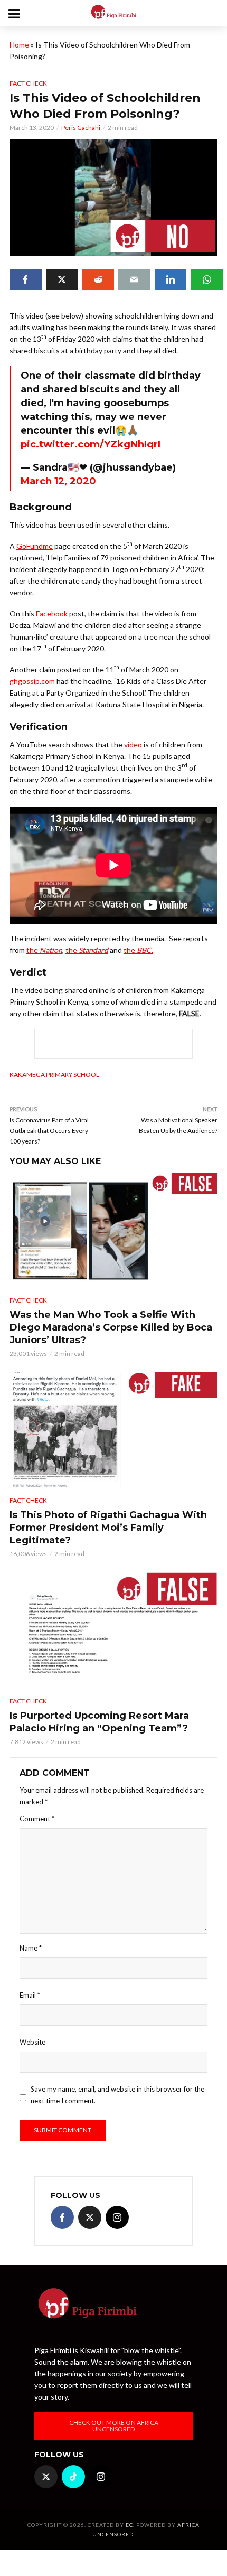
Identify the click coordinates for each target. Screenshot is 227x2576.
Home (19, 45)
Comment (37, 1819)
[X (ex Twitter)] (90, 2217)
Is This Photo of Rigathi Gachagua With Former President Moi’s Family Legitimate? (108, 1528)
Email (30, 1995)
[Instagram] (117, 2217)
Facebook (52, 613)
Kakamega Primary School (54, 1075)
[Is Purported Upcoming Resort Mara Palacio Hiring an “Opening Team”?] (113, 1631)
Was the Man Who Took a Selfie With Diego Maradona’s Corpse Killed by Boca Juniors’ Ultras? (111, 1327)
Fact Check (28, 83)
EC (129, 2525)
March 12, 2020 (58, 481)
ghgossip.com (32, 681)
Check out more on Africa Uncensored (114, 2426)
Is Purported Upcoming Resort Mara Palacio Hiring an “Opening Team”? (99, 1722)
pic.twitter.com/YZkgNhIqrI (91, 444)
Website (32, 2042)
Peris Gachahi (81, 128)
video (133, 744)
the (44, 950)
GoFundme (35, 546)
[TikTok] (73, 2477)
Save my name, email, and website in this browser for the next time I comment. (117, 2095)
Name (31, 1948)
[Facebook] (62, 2217)
